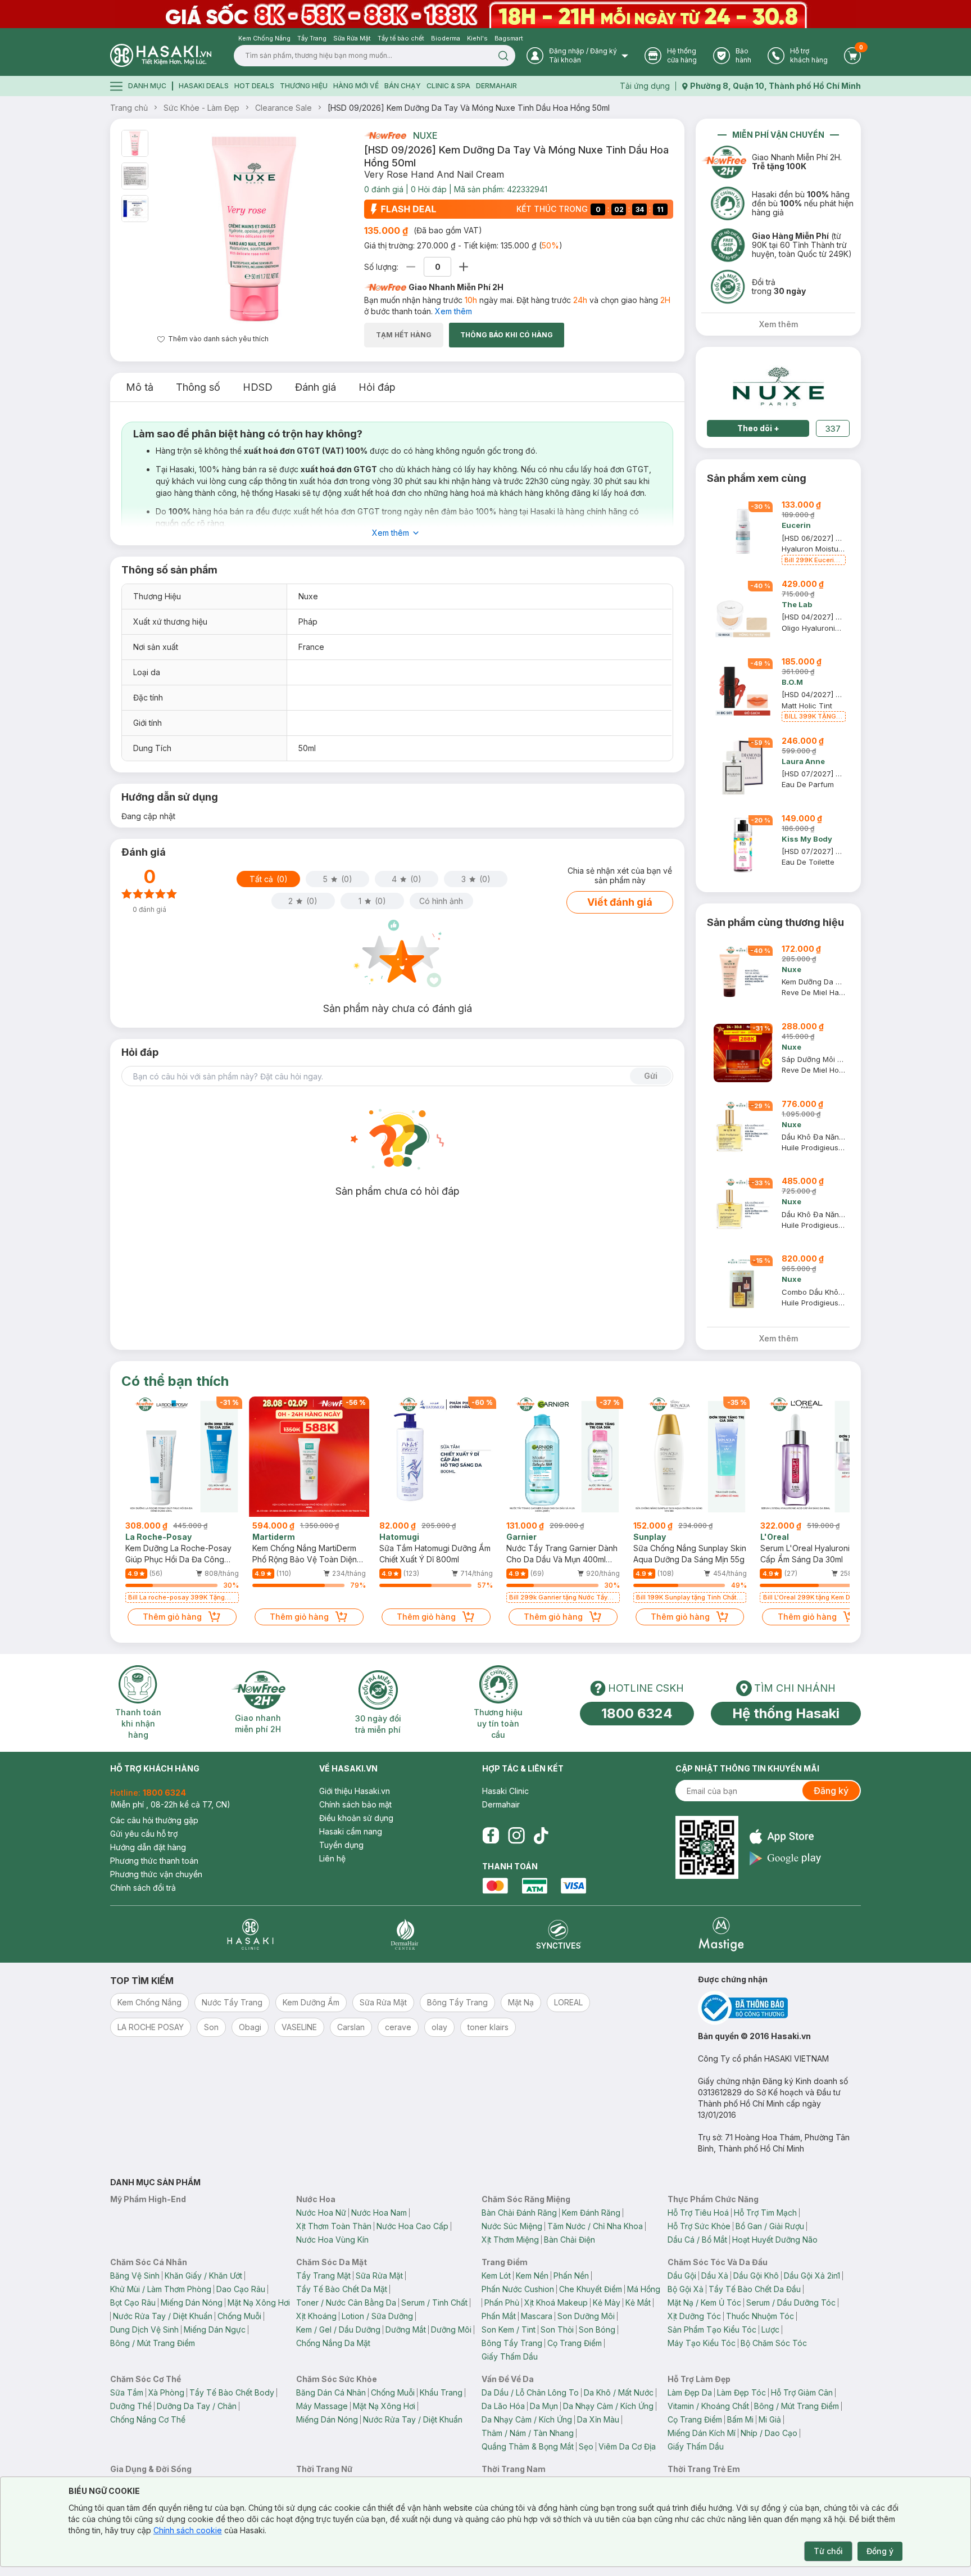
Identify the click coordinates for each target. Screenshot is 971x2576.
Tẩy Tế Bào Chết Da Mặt (342, 2289)
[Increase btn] (464, 267)
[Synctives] (559, 1934)
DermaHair (496, 86)
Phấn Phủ (502, 2302)
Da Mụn (544, 2406)
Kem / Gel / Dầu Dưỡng (338, 2329)
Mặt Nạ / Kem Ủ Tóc (704, 2302)
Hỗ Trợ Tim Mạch (765, 2213)
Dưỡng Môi (451, 2329)
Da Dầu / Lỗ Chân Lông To (530, 2392)
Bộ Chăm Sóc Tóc (774, 2343)
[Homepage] (161, 55)
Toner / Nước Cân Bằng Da (346, 2302)
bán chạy (403, 86)
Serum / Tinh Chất (434, 2302)
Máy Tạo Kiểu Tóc (702, 2343)
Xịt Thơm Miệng (510, 2240)
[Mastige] (721, 1934)
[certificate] (779, 2008)
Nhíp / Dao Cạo (769, 2433)
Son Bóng (597, 2329)
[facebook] (491, 1836)
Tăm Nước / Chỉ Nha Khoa (595, 2226)
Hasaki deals (204, 86)
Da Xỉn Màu (598, 2419)
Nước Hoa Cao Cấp (412, 2226)
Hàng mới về (356, 86)
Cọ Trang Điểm (575, 2343)
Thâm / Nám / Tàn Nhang (528, 2433)
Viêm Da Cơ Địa (627, 2446)
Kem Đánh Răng (591, 2213)
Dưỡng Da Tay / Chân (197, 2406)
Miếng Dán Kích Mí (702, 2433)
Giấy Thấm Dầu (510, 2356)
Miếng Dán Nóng (192, 2302)
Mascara (537, 2316)
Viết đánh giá (620, 902)
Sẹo (586, 2446)
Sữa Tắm (127, 2392)
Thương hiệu (304, 86)
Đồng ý (880, 2551)
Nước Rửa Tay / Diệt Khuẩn (163, 2316)
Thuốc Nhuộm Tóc (760, 2316)
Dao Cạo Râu (241, 2289)
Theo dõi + (758, 428)
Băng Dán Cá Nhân (331, 2392)
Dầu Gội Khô (756, 2276)
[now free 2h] (385, 135)
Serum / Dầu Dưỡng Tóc (791, 2302)
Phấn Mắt (499, 2316)
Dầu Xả (715, 2276)
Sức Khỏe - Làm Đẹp (201, 108)
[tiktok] (541, 1836)
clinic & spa (448, 86)
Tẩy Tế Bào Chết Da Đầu (755, 2289)
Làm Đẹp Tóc (741, 2392)
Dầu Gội (682, 2276)
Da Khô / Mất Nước (619, 2392)
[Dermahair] (405, 1934)
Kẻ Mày (607, 2302)
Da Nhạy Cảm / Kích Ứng (608, 2406)
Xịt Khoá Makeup (556, 2302)
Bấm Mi (740, 2419)
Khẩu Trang (441, 2392)
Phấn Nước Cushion (518, 2289)
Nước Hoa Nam (379, 2213)
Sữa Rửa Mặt (379, 2276)
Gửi (651, 1076)
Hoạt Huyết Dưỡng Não (775, 2240)
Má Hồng (644, 2289)
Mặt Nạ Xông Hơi (259, 2302)
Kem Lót (496, 2276)
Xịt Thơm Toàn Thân (334, 2226)
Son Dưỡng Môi (586, 2316)
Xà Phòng (166, 2392)
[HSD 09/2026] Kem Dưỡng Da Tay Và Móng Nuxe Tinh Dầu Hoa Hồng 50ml (469, 108)
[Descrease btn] (411, 267)
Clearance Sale (283, 108)
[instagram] (516, 1836)
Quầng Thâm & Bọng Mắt (528, 2446)
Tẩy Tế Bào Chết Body (232, 2392)
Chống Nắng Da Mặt (333, 2343)
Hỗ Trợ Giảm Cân (802, 2392)
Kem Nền (532, 2276)
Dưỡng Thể (131, 2406)
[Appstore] (785, 1836)
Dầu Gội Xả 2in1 (812, 2276)
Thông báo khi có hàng (507, 335)
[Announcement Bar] (485, 14)
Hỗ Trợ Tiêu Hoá (698, 2213)
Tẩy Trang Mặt (323, 2276)
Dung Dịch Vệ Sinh (144, 2329)
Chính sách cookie (188, 2530)
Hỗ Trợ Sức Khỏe (699, 2226)
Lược (770, 2329)
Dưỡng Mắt (406, 2329)
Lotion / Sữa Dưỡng (377, 2316)
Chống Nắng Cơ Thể (148, 2419)
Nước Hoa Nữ (321, 2213)
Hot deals (254, 86)
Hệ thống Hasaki (786, 1713)
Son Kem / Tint (509, 2329)
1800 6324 (637, 1713)
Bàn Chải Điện (570, 2240)
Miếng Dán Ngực (215, 2329)
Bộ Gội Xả (686, 2289)
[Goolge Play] (785, 1858)
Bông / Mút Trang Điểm (153, 2343)
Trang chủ (129, 108)
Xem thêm (453, 311)
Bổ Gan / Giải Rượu (770, 2226)
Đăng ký (831, 1791)
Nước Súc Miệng (512, 2226)
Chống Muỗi (239, 2316)
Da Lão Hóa (503, 2406)
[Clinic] (250, 1934)
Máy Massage (322, 2406)
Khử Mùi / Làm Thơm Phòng (161, 2289)
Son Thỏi (557, 2329)
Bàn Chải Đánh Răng (519, 2213)
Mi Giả (770, 2419)
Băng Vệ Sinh (135, 2276)
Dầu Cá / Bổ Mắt (697, 2240)
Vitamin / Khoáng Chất (708, 2406)
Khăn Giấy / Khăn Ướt (203, 2276)
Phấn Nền (571, 2276)
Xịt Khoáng (316, 2316)
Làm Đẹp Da (690, 2392)
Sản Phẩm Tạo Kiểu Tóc (712, 2329)
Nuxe (425, 135)
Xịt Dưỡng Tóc (694, 2316)
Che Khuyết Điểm (591, 2289)
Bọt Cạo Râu (133, 2302)
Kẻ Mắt (638, 2302)
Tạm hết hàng (404, 335)
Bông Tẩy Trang (512, 2343)
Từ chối (828, 2551)
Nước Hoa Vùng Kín (332, 2240)
